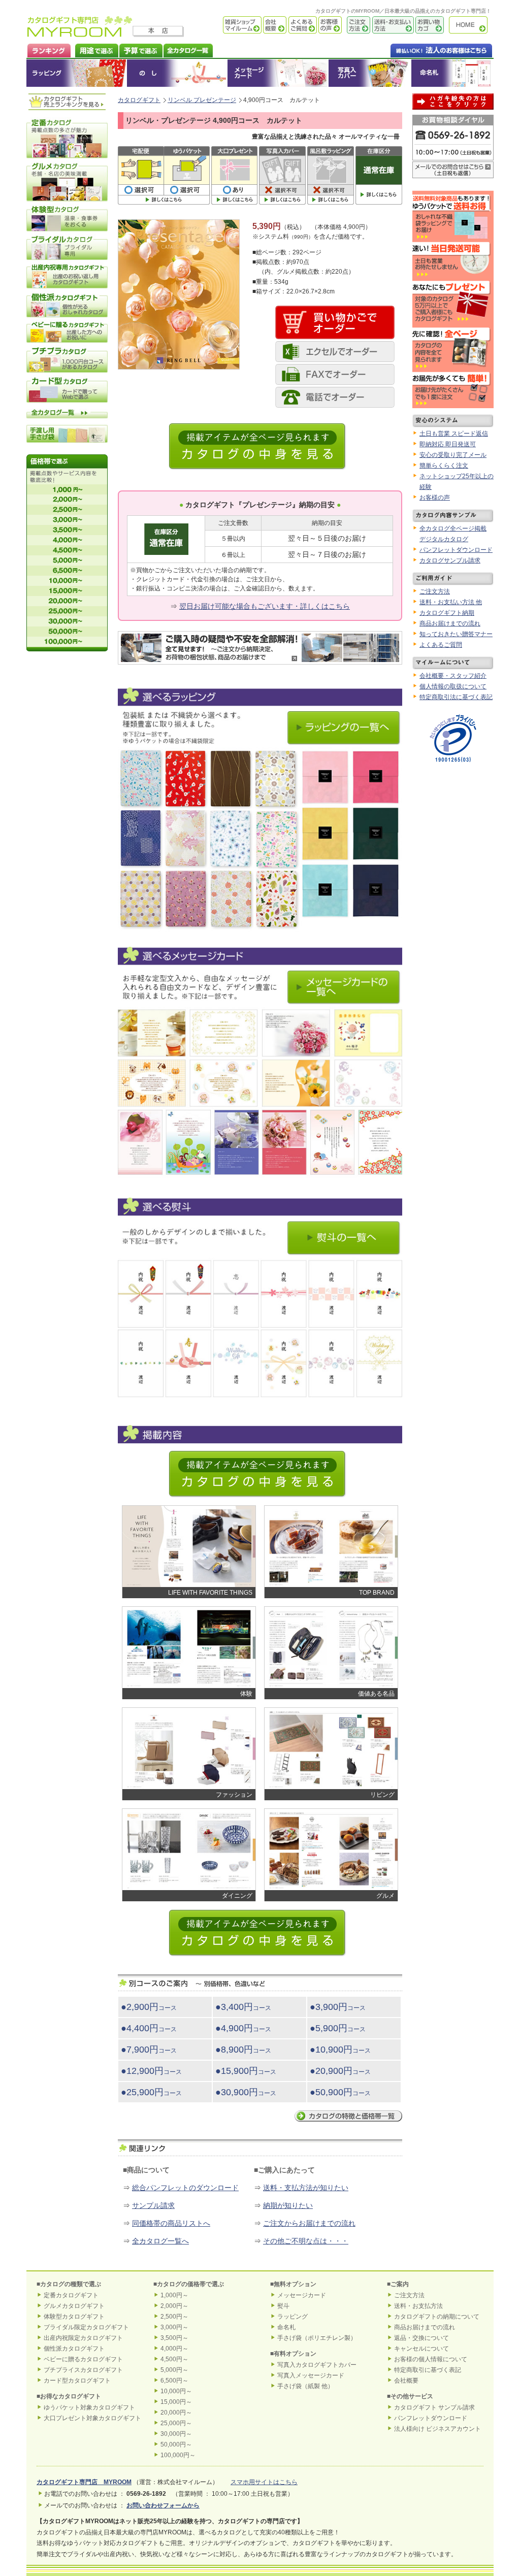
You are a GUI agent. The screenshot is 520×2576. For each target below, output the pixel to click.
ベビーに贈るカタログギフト (83, 2359)
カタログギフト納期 (447, 613)
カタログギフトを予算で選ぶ (140, 49)
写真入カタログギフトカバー (317, 2365)
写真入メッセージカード (311, 2375)
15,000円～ (176, 2402)
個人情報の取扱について (453, 686)
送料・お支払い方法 (392, 25)
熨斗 (283, 2306)
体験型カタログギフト (74, 2317)
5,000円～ (174, 2370)
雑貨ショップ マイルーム (227, 25)
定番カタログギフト (71, 2295)
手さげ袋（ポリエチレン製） (317, 2338)
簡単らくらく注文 (444, 466)
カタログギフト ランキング (48, 49)
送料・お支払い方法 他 (451, 602)
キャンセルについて (421, 2349)
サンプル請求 (153, 2205)
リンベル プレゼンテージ (202, 100)
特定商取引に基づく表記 (428, 2370)
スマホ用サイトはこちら (264, 2482)
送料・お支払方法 (418, 2306)
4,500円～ (174, 2359)
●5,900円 (338, 2028)
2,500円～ (174, 2317)
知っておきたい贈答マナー (456, 634)
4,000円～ (174, 2349)
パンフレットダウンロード (456, 550)
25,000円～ (176, 2423)
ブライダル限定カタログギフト (86, 2327)
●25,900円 (151, 2092)
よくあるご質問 (302, 25)
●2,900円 (149, 2007)
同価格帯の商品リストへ (171, 2223)
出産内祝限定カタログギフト (83, 2338)
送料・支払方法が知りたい (306, 2188)
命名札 (452, 73)
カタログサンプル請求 (450, 560)
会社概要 (274, 25)
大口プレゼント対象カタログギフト (92, 2418)
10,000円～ (176, 2391)
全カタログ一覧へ (160, 2241)
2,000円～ (174, 2306)
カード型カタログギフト (77, 2381)
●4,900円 (243, 2028)
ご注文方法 (356, 25)
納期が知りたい (288, 2205)
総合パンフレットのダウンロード (185, 2188)
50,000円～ (176, 2445)
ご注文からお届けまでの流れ (309, 2223)
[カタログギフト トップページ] (80, 34)
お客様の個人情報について (431, 2359)
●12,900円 (151, 2071)
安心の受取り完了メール (453, 455)
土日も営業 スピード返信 (454, 434)
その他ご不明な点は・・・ (306, 2241)
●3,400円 (243, 2007)
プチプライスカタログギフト (83, 2370)
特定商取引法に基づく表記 (456, 697)
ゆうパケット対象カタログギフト (89, 2407)
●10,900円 (340, 2050)
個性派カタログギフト (74, 2349)
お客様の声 (329, 25)
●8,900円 (243, 2050)
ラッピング (77, 73)
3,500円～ (174, 2338)
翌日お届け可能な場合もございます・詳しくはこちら (265, 606)
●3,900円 (338, 2007)
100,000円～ (178, 2455)
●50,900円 (340, 2092)
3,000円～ (174, 2327)
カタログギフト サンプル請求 (434, 2407)
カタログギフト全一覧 (188, 49)
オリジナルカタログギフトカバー (369, 73)
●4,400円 (149, 2028)
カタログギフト (471, 25)
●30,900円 (246, 2092)
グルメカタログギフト (74, 2306)
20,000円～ (176, 2413)
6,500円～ (174, 2381)
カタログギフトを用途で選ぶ (94, 49)
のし (177, 73)
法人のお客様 (421, 49)
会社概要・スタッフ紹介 (453, 676)
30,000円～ (176, 2434)
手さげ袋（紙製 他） (305, 2386)
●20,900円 (340, 2071)
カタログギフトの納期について (437, 2317)
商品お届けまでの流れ (450, 623)
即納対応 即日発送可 (448, 444)
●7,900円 (149, 2050)
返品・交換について (421, 2338)
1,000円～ (174, 2295)
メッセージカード (278, 73)
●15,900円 (246, 2071)
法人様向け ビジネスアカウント (437, 2429)
